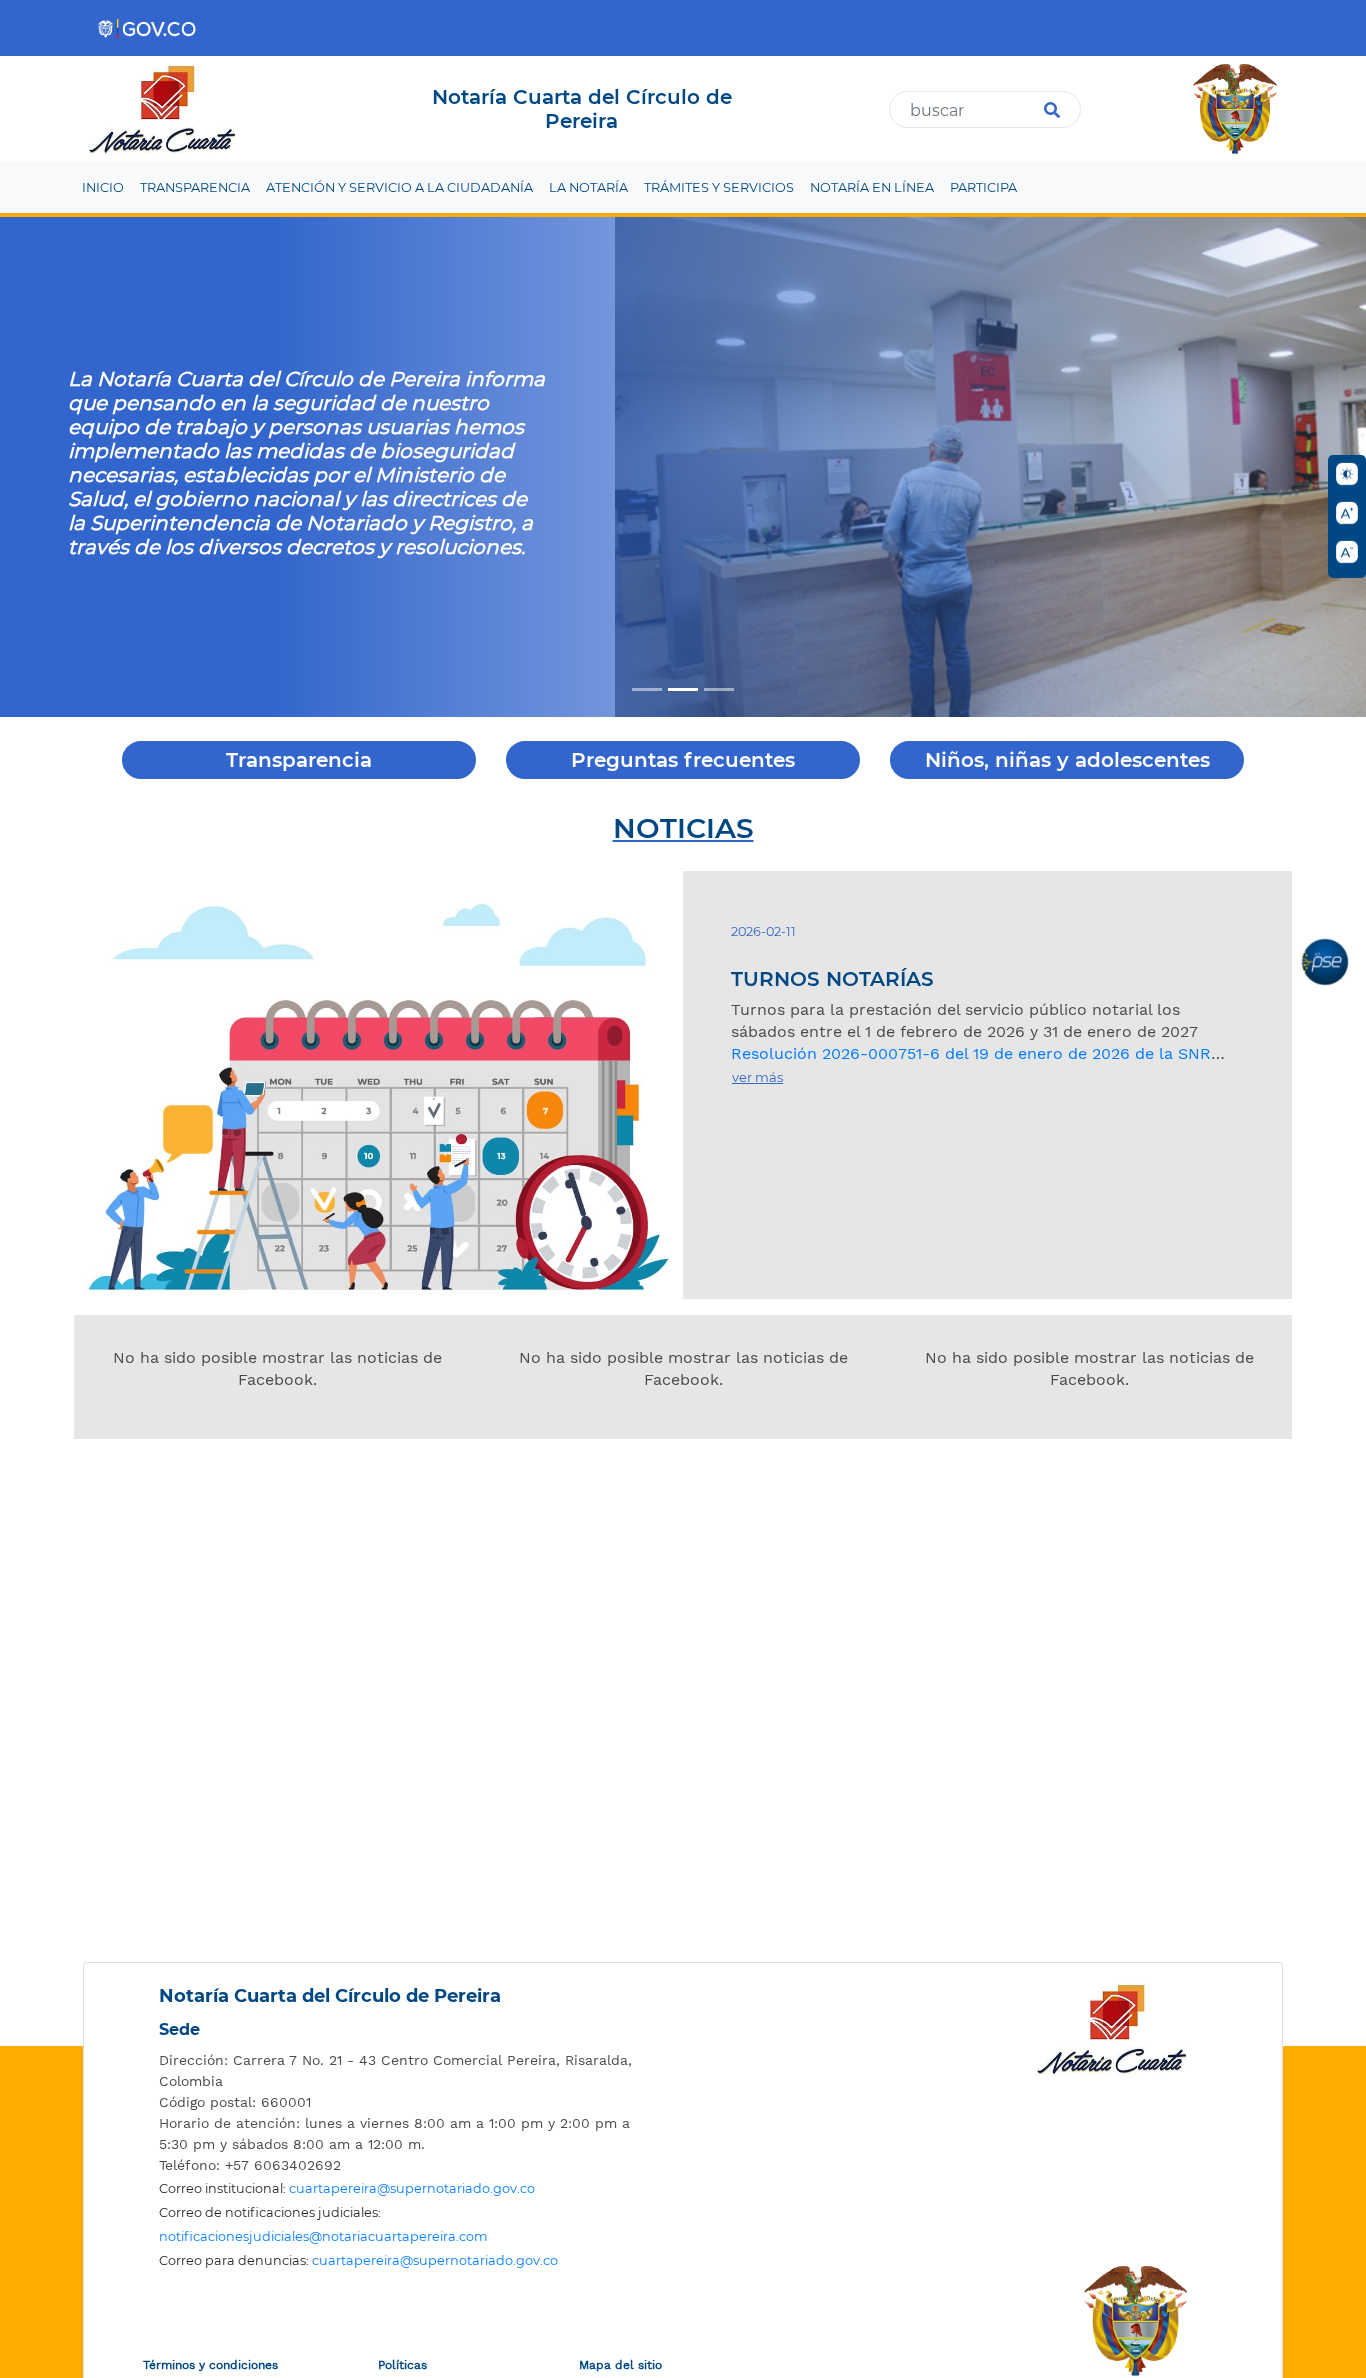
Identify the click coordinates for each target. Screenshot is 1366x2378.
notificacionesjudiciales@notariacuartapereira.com (323, 2236)
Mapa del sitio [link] (620, 2365)
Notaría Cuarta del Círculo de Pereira (330, 1996)
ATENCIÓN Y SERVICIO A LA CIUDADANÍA (399, 187)
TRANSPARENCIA (195, 187)
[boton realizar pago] (1325, 962)
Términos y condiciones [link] (210, 2365)
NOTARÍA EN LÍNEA (872, 187)
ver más (757, 1077)
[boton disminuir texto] (1347, 552)
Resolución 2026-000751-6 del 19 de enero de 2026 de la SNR (971, 1053)
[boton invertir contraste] (1347, 474)
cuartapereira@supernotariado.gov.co (412, 2188)
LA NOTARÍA (588, 187)
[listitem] (398, 2071)
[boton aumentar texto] (1347, 513)
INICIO (103, 187)
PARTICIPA (983, 187)
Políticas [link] (402, 2365)
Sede (179, 2029)
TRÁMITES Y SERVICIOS (719, 187)
